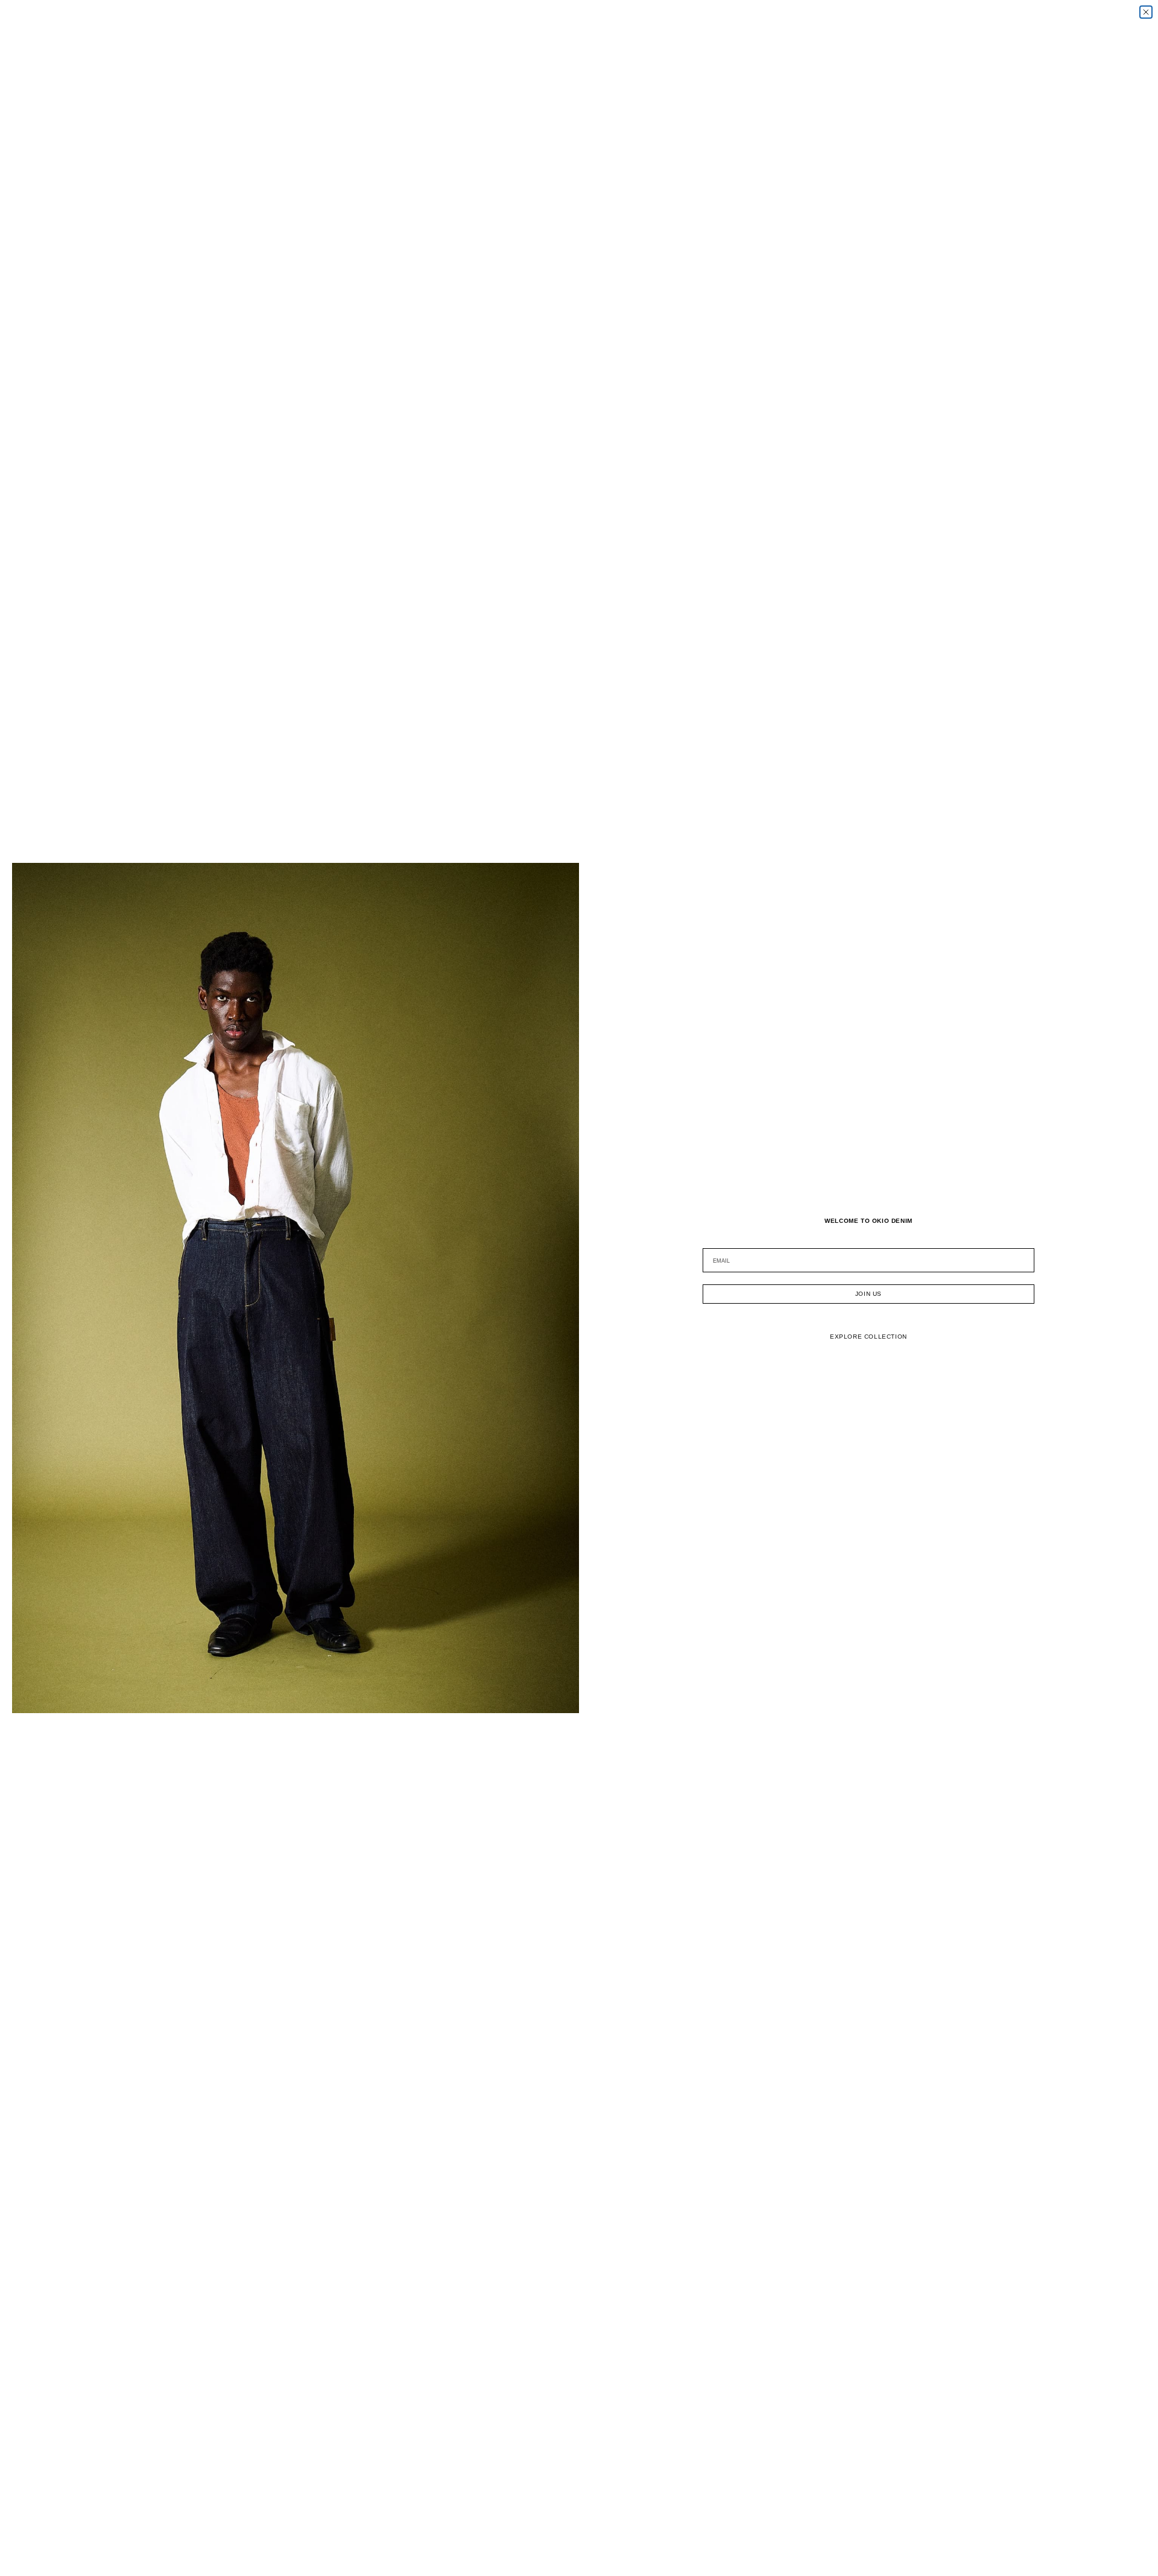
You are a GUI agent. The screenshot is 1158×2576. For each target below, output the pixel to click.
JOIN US (868, 1294)
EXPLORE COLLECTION (868, 1337)
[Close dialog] (1146, 12)
